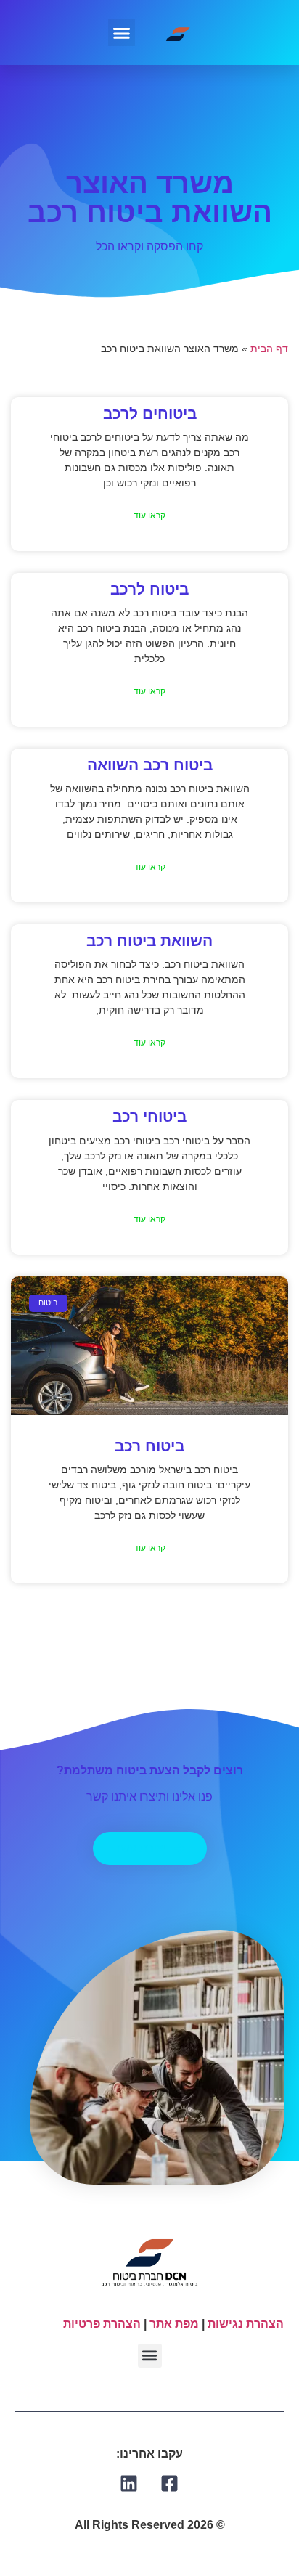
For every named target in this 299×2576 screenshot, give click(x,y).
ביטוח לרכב (149, 589)
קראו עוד (149, 515)
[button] (122, 33)
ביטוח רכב (149, 1446)
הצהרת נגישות (246, 2324)
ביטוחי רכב (149, 1116)
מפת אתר (174, 2324)
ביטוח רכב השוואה (150, 765)
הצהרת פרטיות (102, 2324)
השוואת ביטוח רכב (149, 941)
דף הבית (269, 349)
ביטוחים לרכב (150, 413)
